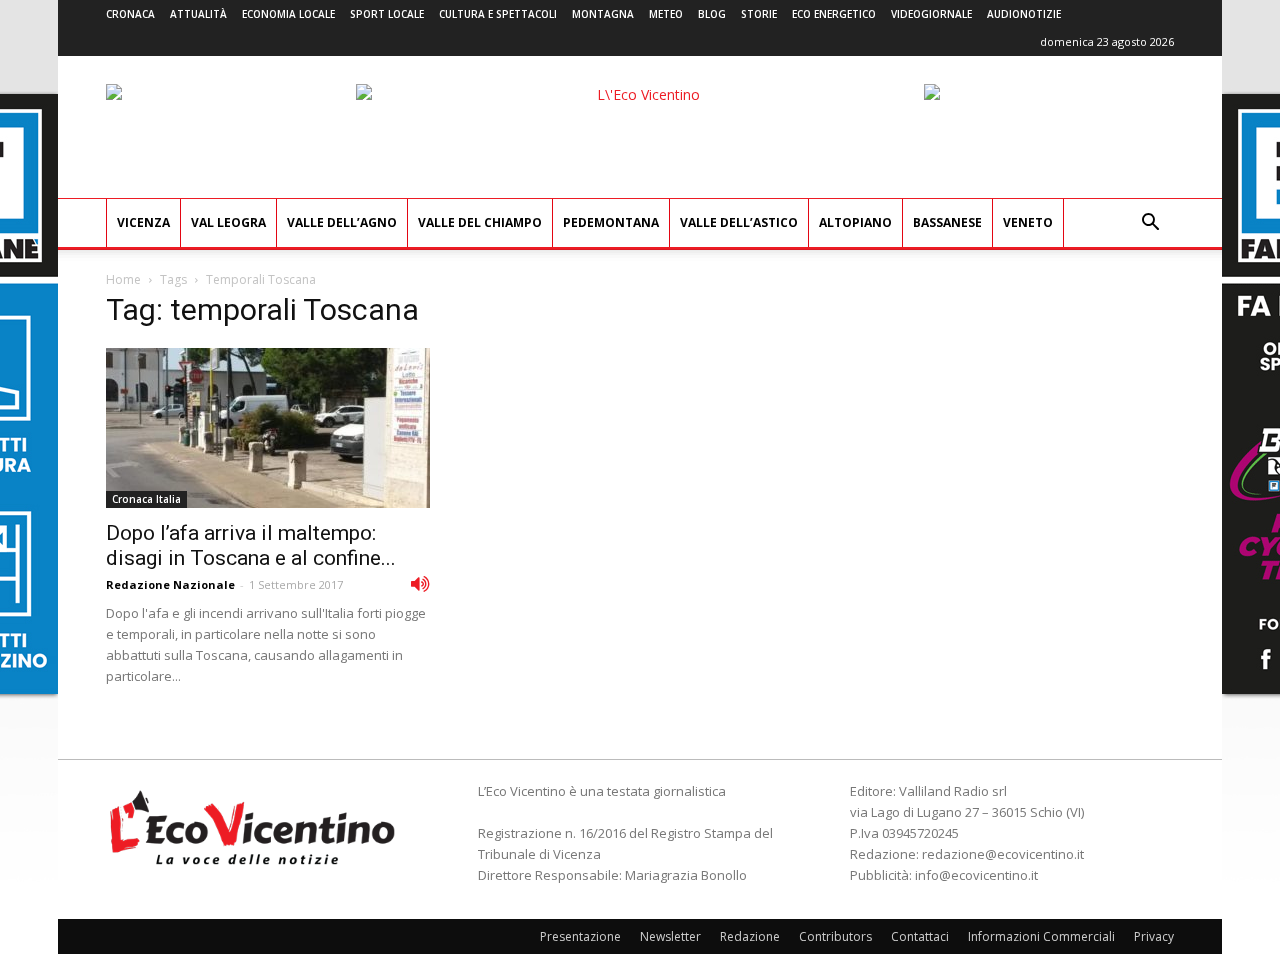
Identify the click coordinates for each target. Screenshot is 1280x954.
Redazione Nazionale (170, 584)
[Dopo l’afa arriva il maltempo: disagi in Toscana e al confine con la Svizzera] (268, 428)
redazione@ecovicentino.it (1003, 854)
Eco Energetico (834, 14)
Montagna (603, 14)
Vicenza (143, 222)
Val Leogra (228, 222)
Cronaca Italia (146, 499)
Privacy (1154, 936)
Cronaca (130, 14)
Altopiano (855, 222)
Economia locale (288, 14)
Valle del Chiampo (480, 222)
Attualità (198, 14)
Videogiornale (931, 14)
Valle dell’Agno (342, 222)
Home (123, 279)
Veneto (1028, 222)
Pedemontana (611, 222)
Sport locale (387, 14)
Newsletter (670, 936)
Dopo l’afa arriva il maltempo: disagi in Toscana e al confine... (251, 545)
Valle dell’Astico (739, 222)
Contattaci (920, 936)
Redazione (750, 936)
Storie (759, 14)
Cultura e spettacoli (498, 14)
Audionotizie (1024, 14)
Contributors (835, 936)
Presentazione (580, 936)
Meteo (666, 14)
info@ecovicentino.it (976, 875)
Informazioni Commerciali (1041, 936)
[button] (1150, 224)
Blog (712, 14)
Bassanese (947, 222)
